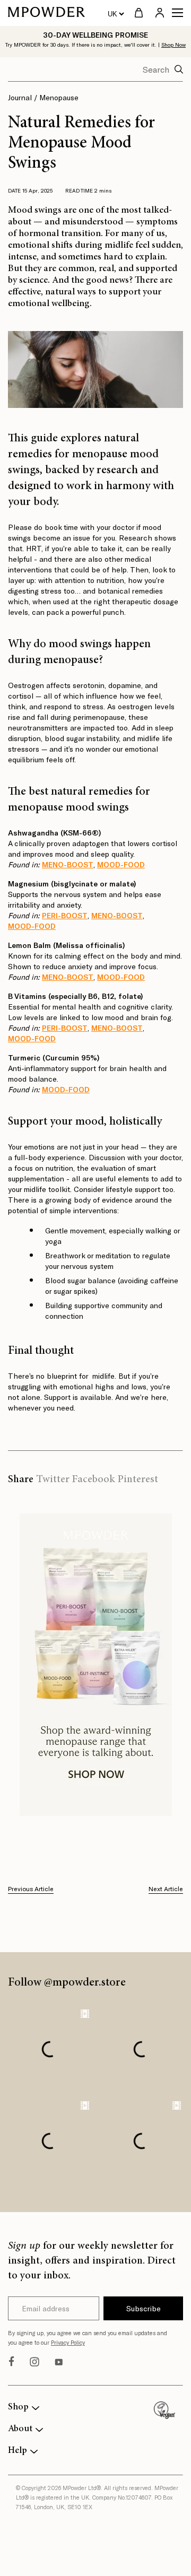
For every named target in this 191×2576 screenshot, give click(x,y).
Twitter (53, 1480)
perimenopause (99, 717)
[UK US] (116, 13)
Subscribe (144, 2308)
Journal (20, 97)
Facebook (93, 1480)
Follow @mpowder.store (67, 1983)
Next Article (166, 1889)
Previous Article (31, 1889)
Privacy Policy (68, 2342)
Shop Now (173, 45)
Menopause (59, 97)
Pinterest (138, 1480)
